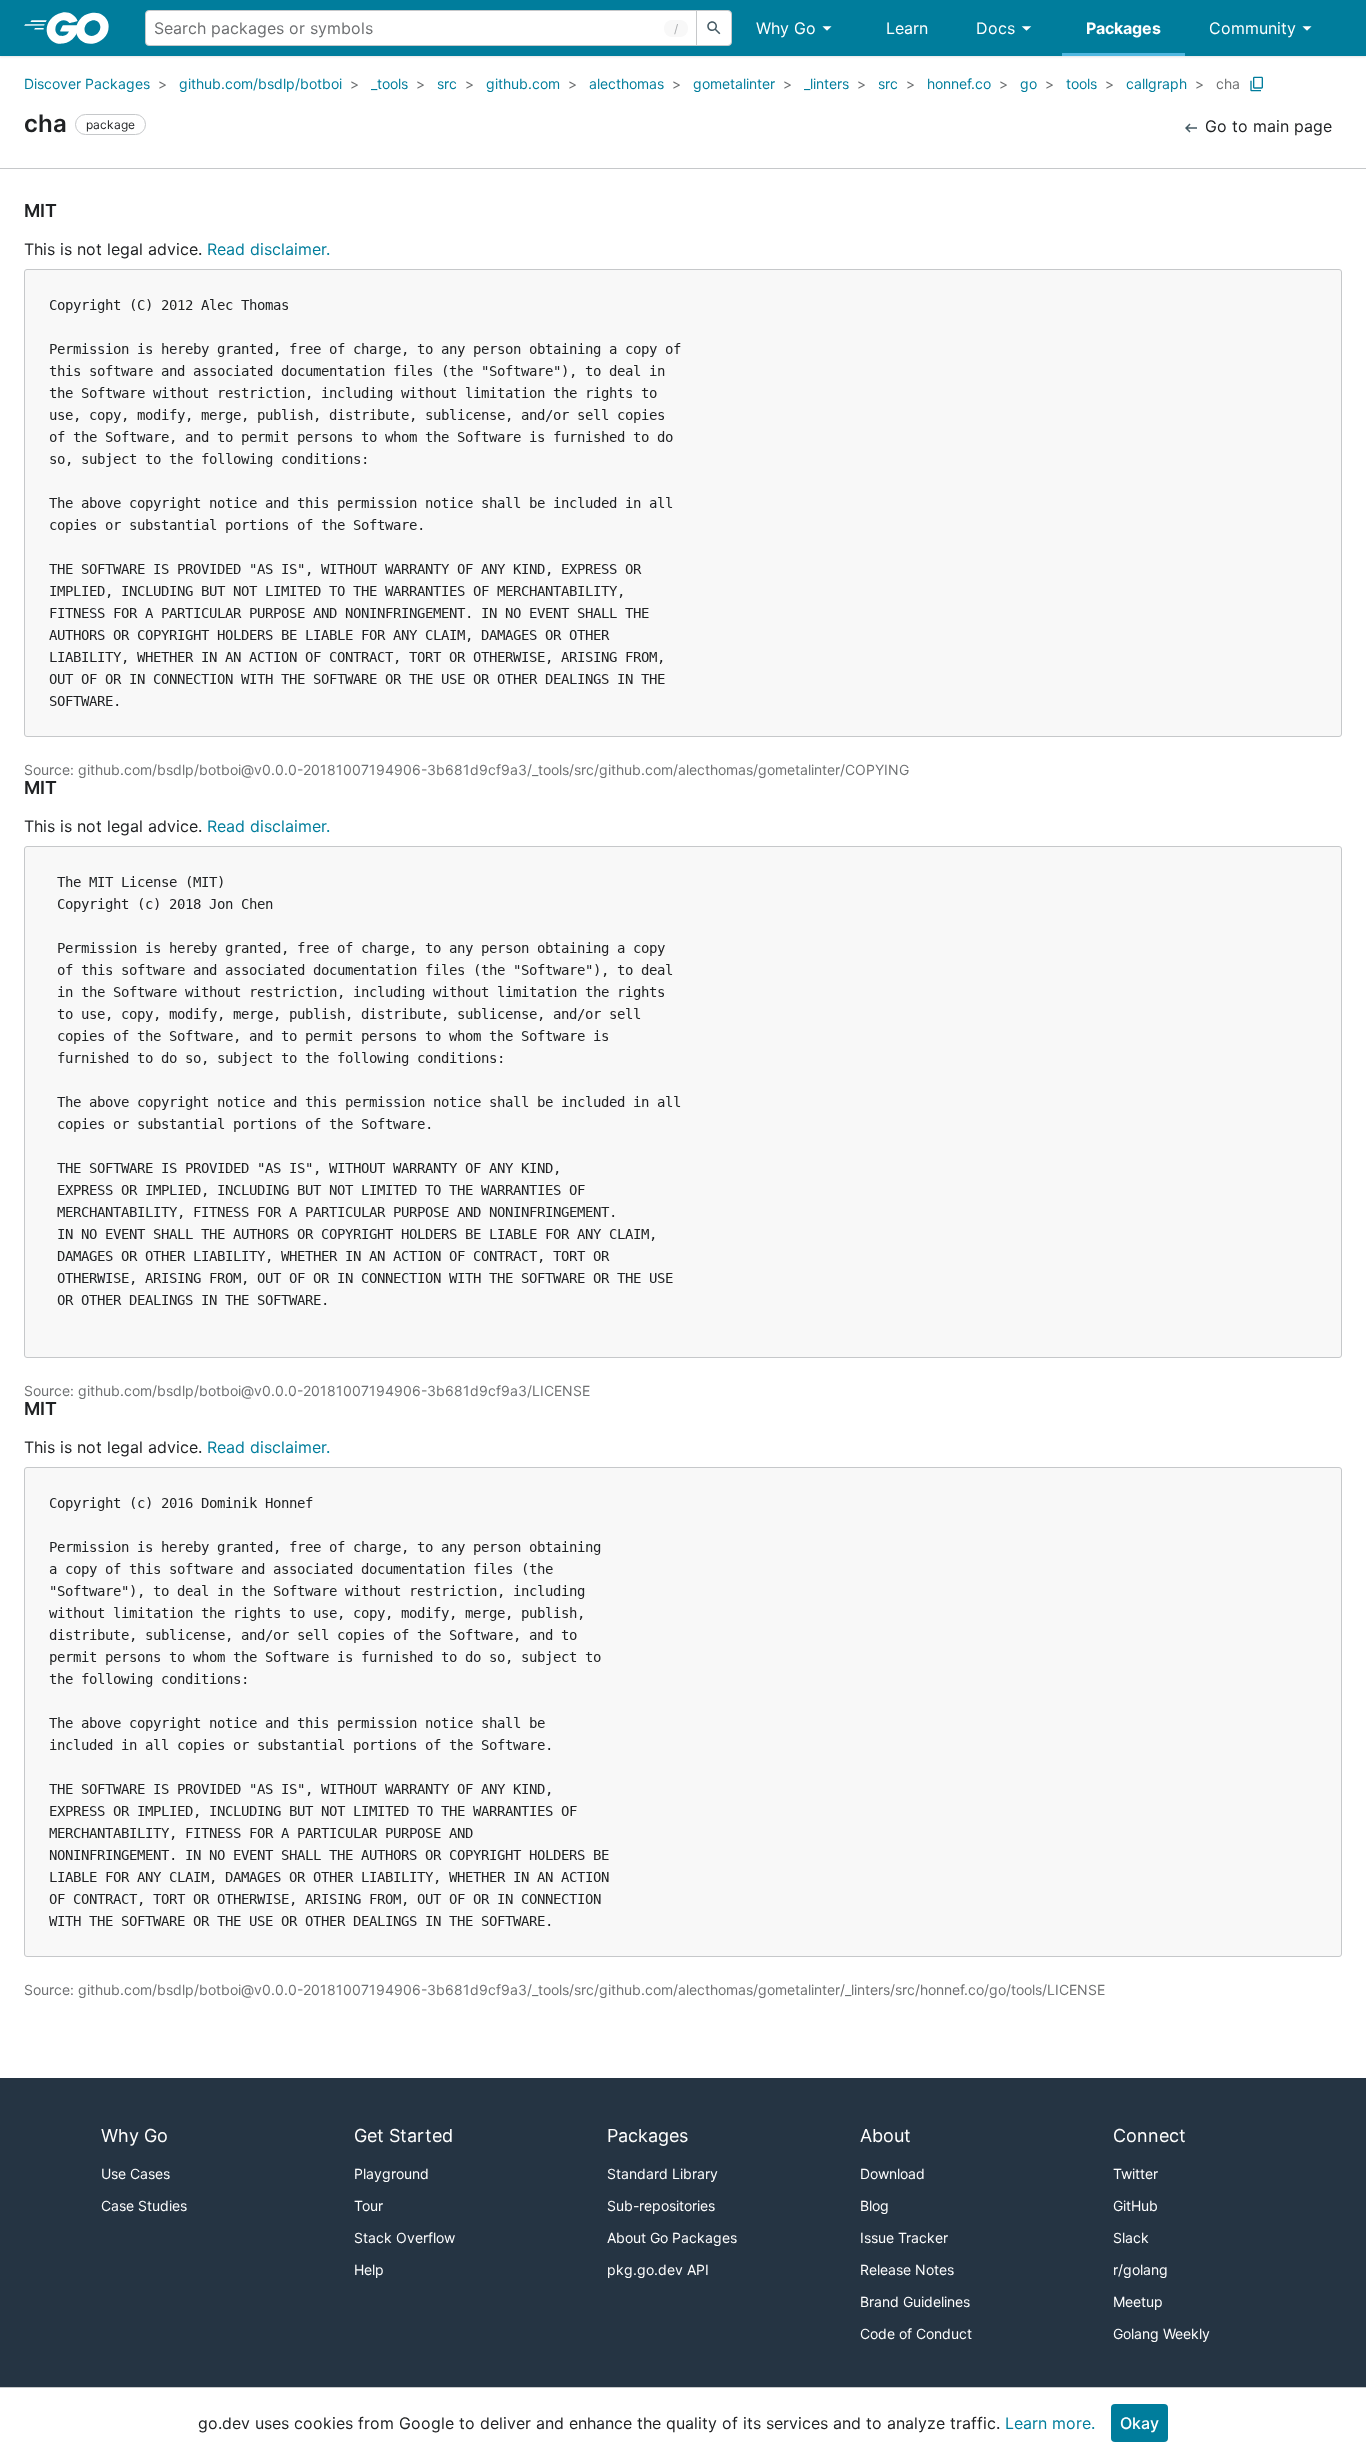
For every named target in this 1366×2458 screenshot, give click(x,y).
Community (1252, 28)
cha (1228, 83)
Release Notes (907, 2269)
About (885, 2135)
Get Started (403, 2135)
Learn (907, 28)
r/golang (1140, 2269)
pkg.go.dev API (658, 2269)
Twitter (1135, 2173)
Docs (995, 28)
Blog (874, 2205)
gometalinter (734, 83)
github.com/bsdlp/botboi (260, 83)
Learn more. (1050, 2423)
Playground (391, 2173)
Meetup (1138, 2301)
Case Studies (144, 2205)
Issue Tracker (904, 2237)
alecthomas (626, 83)
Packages (1123, 28)
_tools (389, 83)
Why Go (786, 28)
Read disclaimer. (268, 249)
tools (1081, 83)
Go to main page (1266, 126)
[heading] (84, 28)
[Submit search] (714, 28)
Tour (368, 2205)
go (1028, 83)
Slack (1131, 2237)
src (447, 83)
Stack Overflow (404, 2237)
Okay (1139, 2423)
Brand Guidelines (915, 2301)
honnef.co (959, 83)
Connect (1149, 2135)
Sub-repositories (661, 2205)
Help (369, 2269)
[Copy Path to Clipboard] (1257, 84)
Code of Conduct (916, 2333)
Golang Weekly (1161, 2333)
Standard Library (662, 2173)
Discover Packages (87, 83)
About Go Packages (672, 2237)
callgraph (1156, 83)
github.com (523, 83)
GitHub (1135, 2205)
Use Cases (135, 2173)
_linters (826, 83)
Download (892, 2173)
